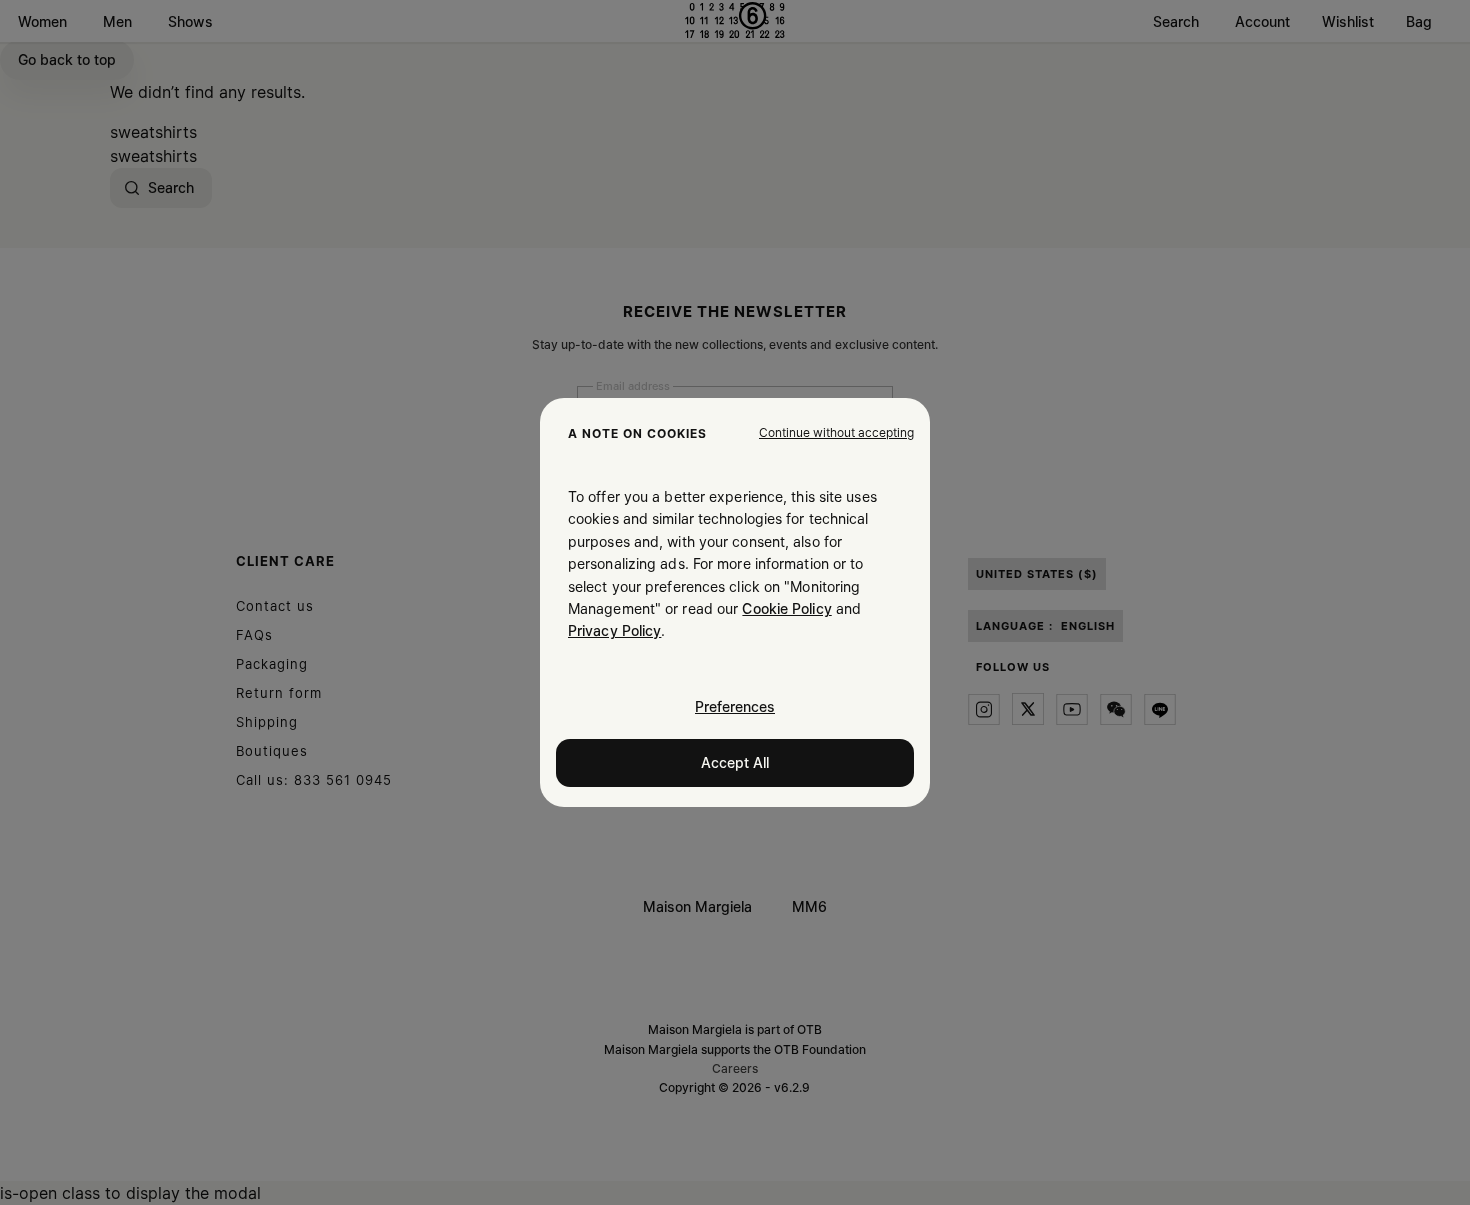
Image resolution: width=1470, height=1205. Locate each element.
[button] (836, 433)
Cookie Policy (786, 608)
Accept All (735, 762)
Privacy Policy (614, 630)
